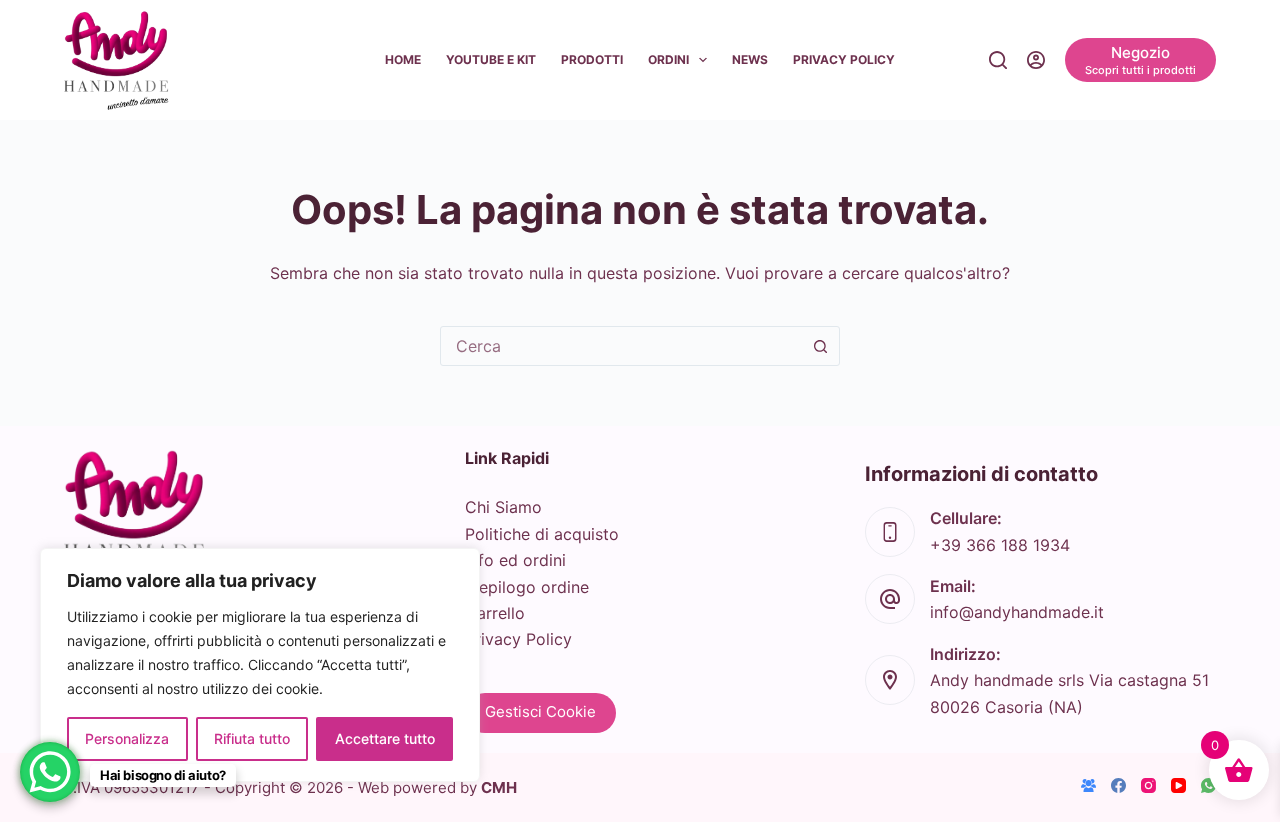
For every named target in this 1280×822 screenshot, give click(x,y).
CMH (499, 787)
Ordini (668, 59)
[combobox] (621, 346)
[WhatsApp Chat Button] (50, 772)
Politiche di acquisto (542, 534)
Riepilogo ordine (527, 587)
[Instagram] (1148, 785)
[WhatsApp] (1208, 785)
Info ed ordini (515, 560)
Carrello (495, 613)
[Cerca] (998, 60)
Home (403, 59)
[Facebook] (1118, 785)
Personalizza (127, 738)
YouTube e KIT (491, 59)
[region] (260, 665)
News (750, 59)
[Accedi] (1036, 60)
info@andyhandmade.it (1017, 612)
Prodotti (592, 59)
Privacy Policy (844, 59)
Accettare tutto (385, 738)
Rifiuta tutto (252, 738)
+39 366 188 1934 (1000, 545)
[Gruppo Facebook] (1088, 785)
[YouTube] (1178, 785)
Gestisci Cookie (540, 711)
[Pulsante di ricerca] (820, 346)
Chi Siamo (503, 507)
